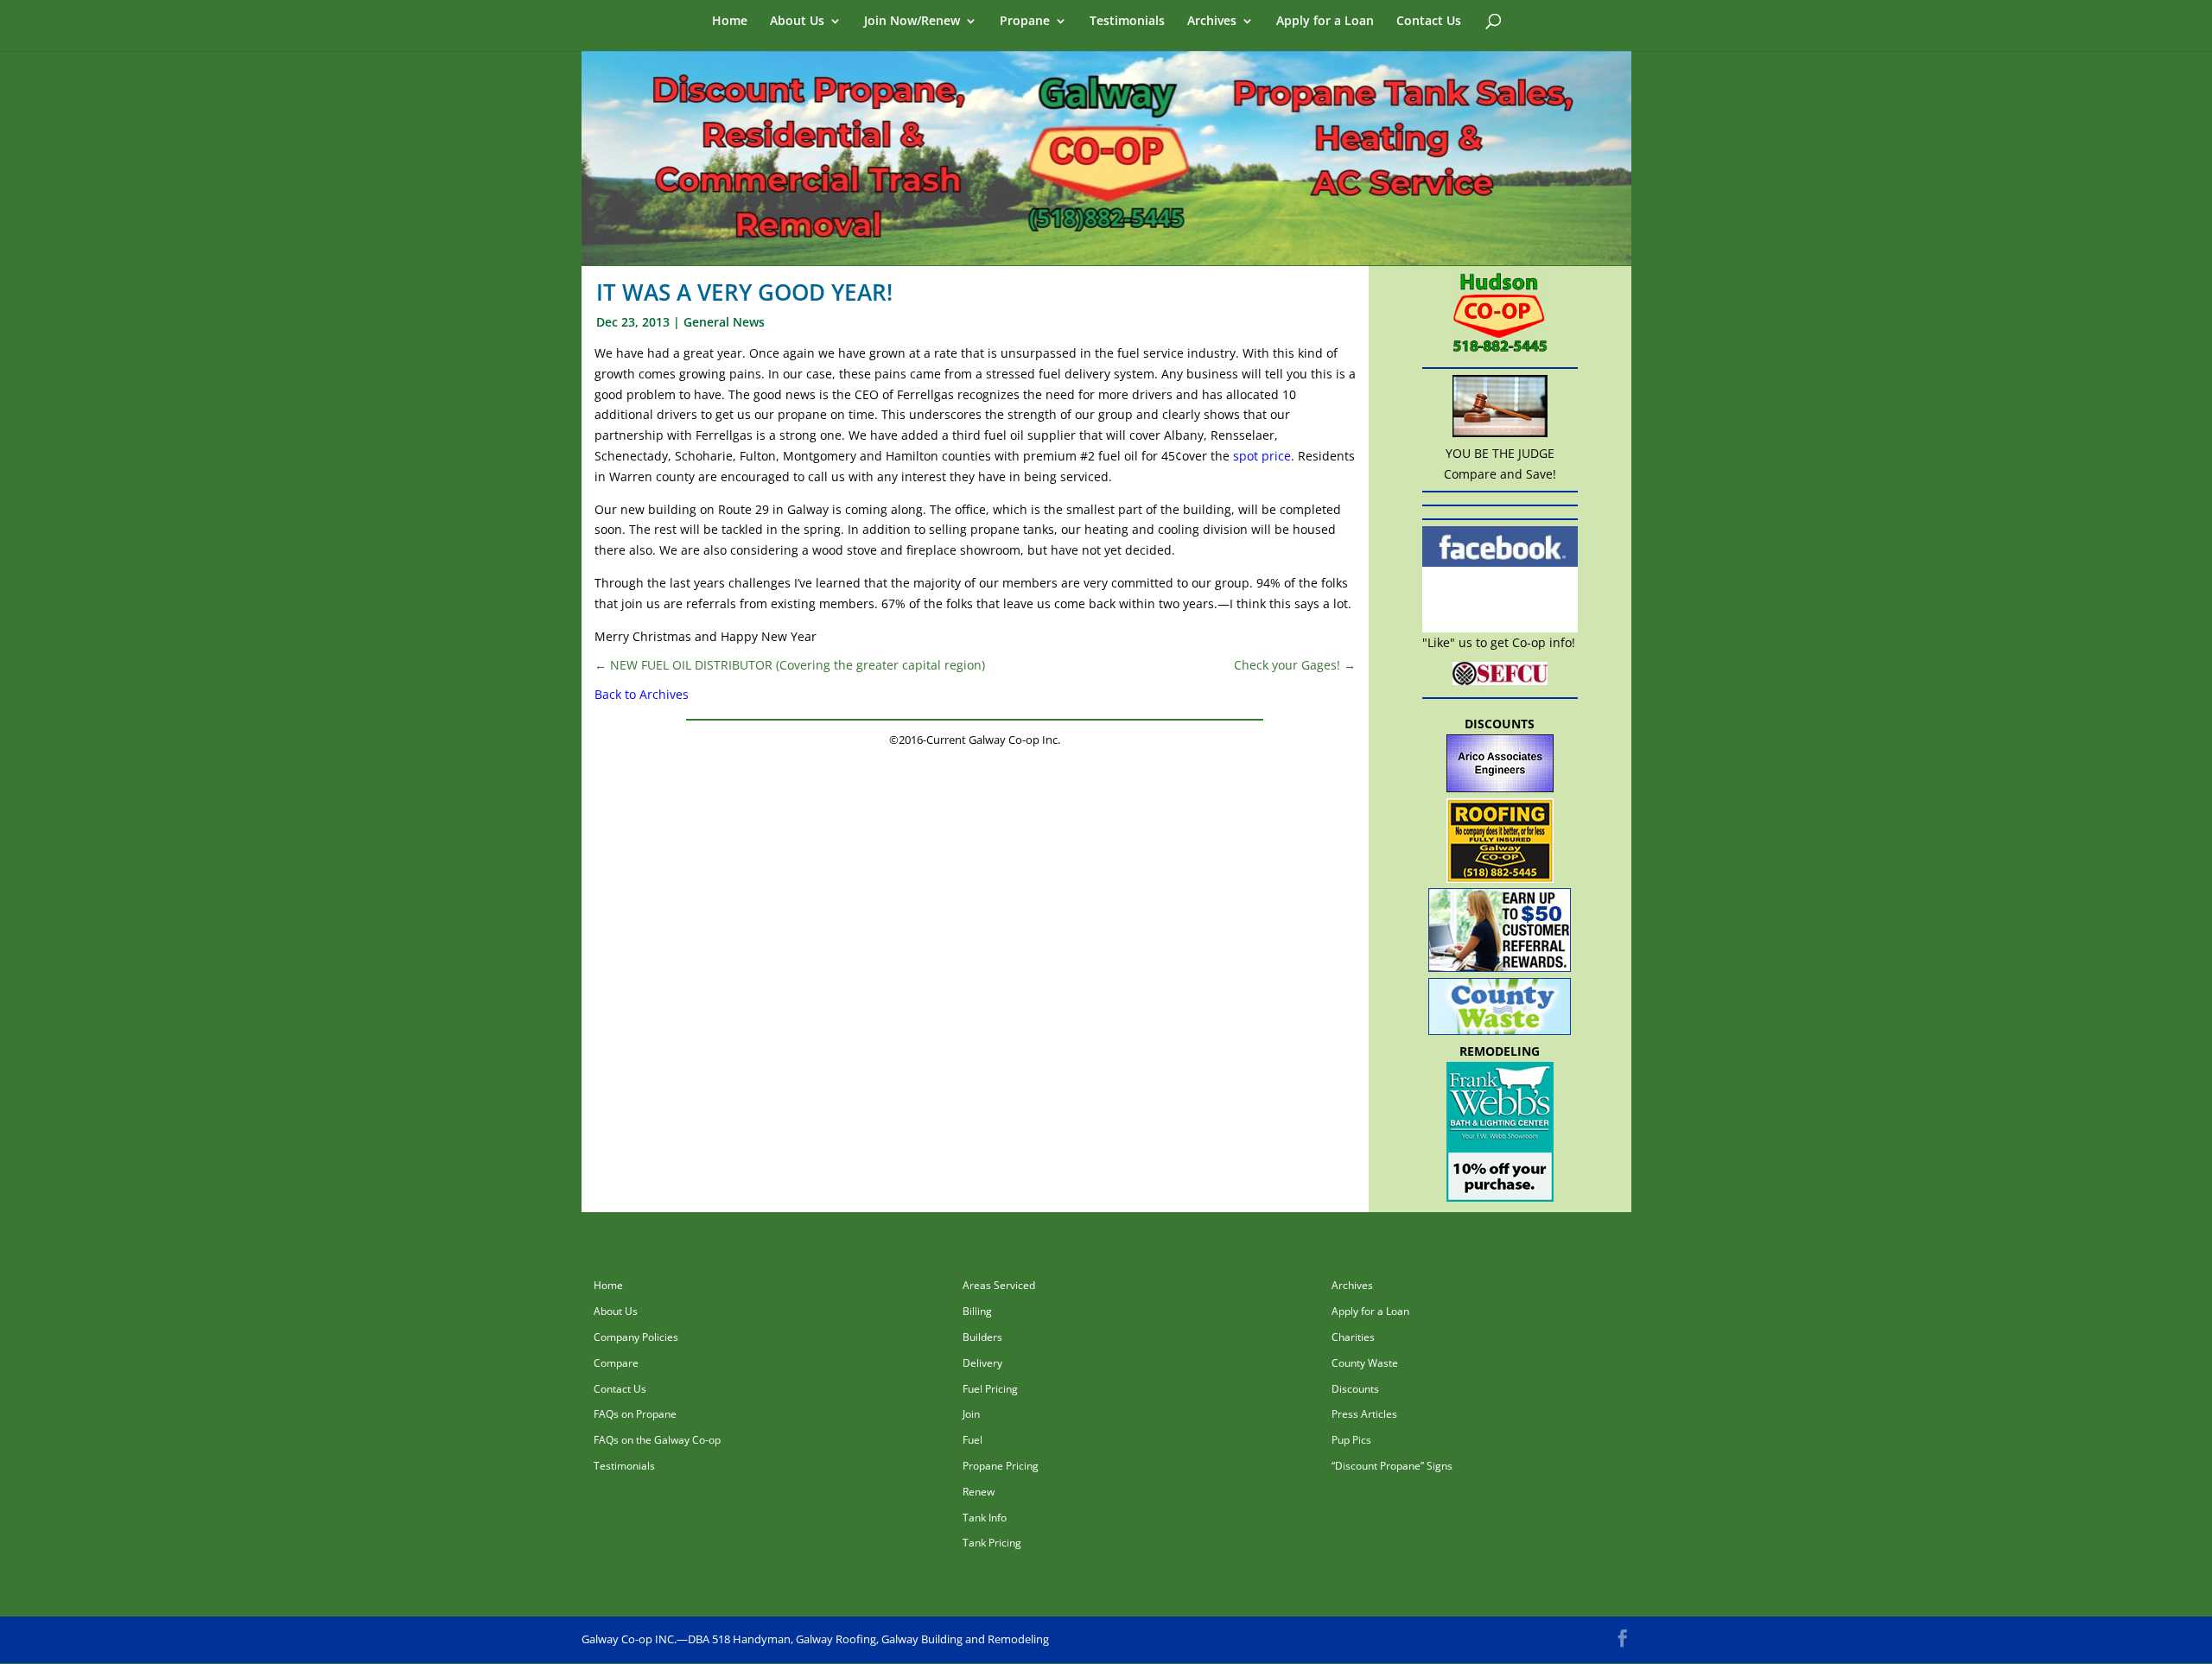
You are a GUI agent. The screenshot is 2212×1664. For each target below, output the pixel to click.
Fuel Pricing (990, 1389)
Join (971, 1414)
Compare (616, 1363)
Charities (1353, 1337)
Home (730, 22)
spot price (1262, 456)
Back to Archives (642, 694)
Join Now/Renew (912, 22)
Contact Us (1429, 22)
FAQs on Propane (635, 1414)
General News (724, 322)
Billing (977, 1311)
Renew (979, 1492)
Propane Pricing (1001, 1466)
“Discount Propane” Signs (1392, 1466)
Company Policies (636, 1337)
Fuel (973, 1440)
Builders (982, 1337)
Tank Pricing (992, 1543)
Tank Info (985, 1518)
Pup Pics (1351, 1440)
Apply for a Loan (1325, 22)
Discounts (1355, 1389)
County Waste (1365, 1363)
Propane (1025, 22)
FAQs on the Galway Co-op (657, 1440)
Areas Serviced (999, 1285)
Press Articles (1364, 1414)
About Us (797, 22)
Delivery (982, 1363)
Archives (1212, 22)
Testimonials (1127, 22)
